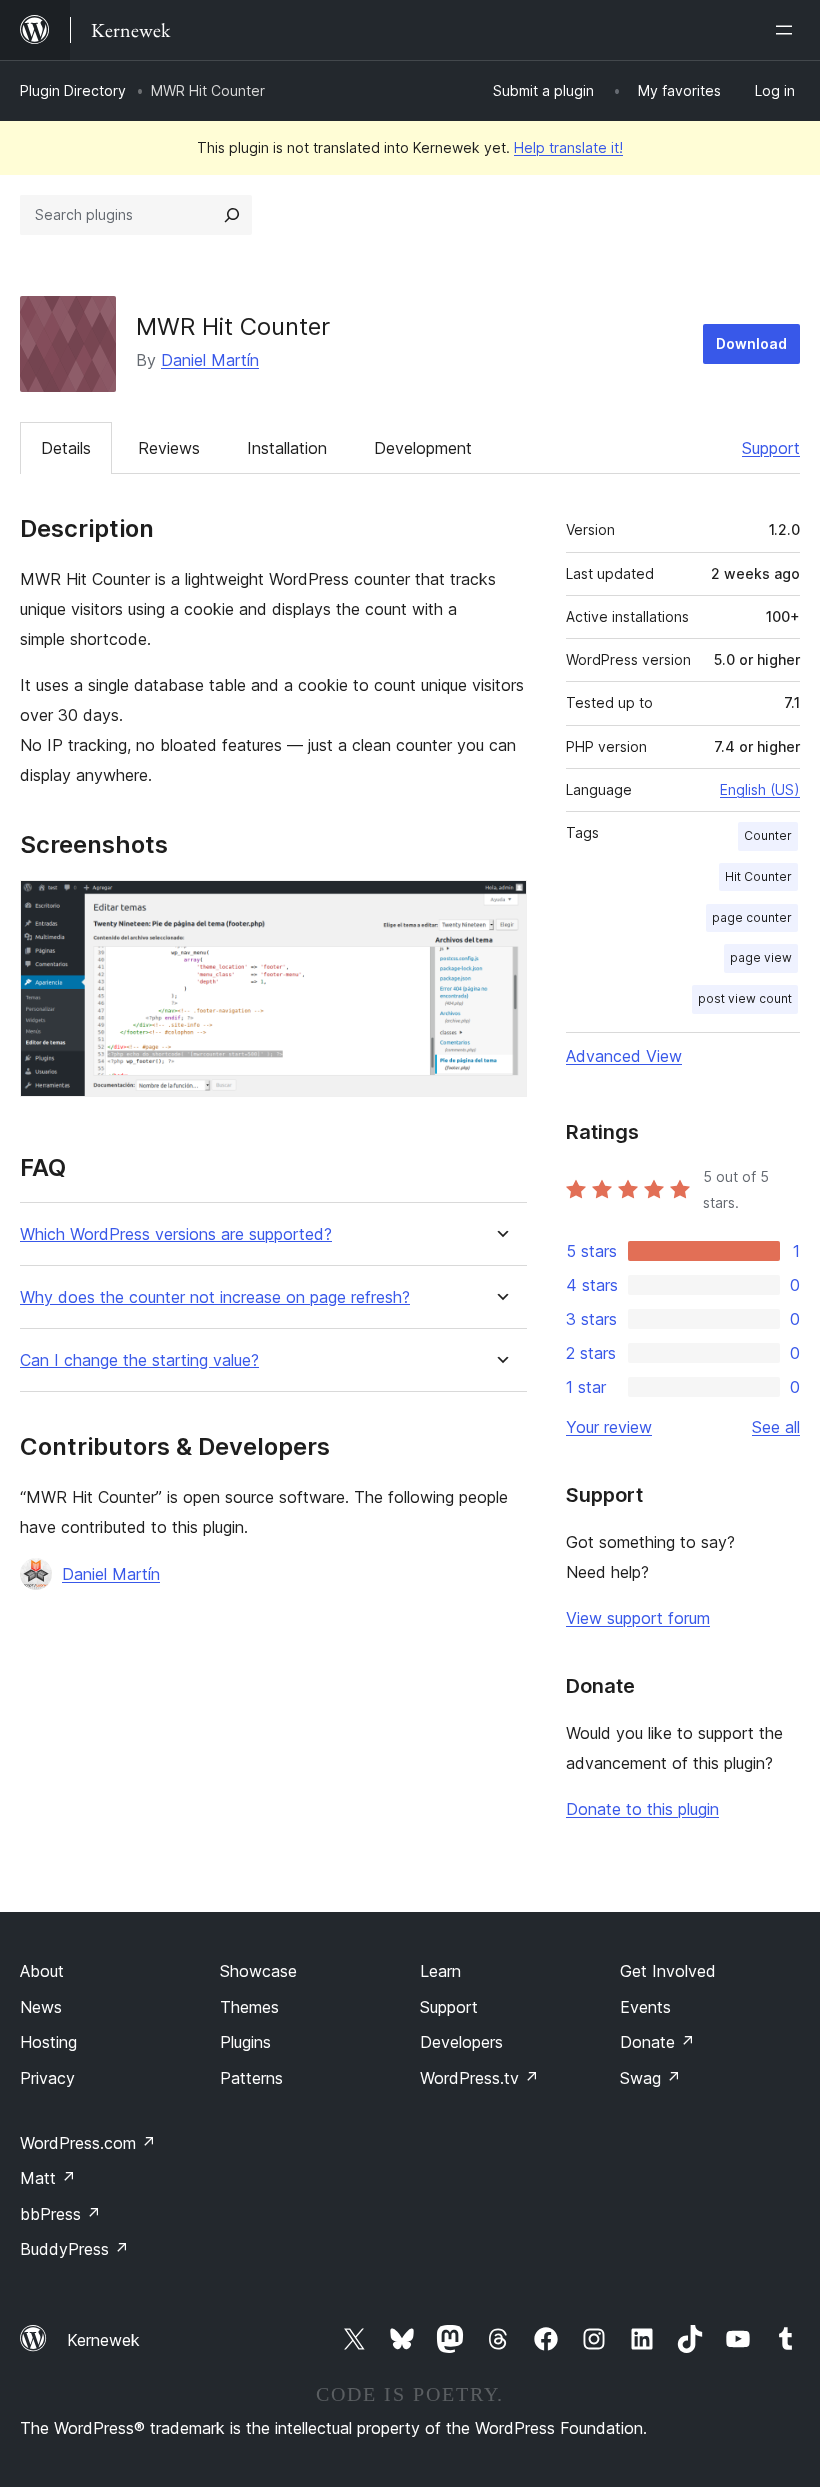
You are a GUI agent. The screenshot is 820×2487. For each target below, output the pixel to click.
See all (776, 1427)
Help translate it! (568, 147)
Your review (609, 1427)
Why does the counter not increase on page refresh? (215, 1297)
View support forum (638, 1618)
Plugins (245, 2042)
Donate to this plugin (642, 1809)
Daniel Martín (210, 360)
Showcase (258, 1971)
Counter (768, 835)
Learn (440, 1971)
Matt (48, 2178)
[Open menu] (788, 30)
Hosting (48, 2042)
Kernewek (103, 2340)
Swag (650, 2078)
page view (761, 957)
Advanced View (624, 1056)
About (42, 1971)
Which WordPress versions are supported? (176, 1234)
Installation (287, 448)
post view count (745, 998)
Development (423, 448)
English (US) (760, 789)
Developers (461, 2042)
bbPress (60, 2214)
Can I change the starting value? (139, 1360)
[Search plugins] (232, 215)
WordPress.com (88, 2143)
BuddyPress (74, 2249)
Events (645, 2007)
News (41, 2007)
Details (66, 448)
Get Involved (668, 1971)
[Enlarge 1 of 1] (500, 907)
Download (751, 343)
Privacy (47, 2078)
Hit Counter (758, 876)
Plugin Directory (73, 90)
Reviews (169, 448)
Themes (249, 2007)
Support (771, 448)
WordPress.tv (479, 2078)
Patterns (251, 2078)
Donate (657, 2042)
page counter (752, 917)
